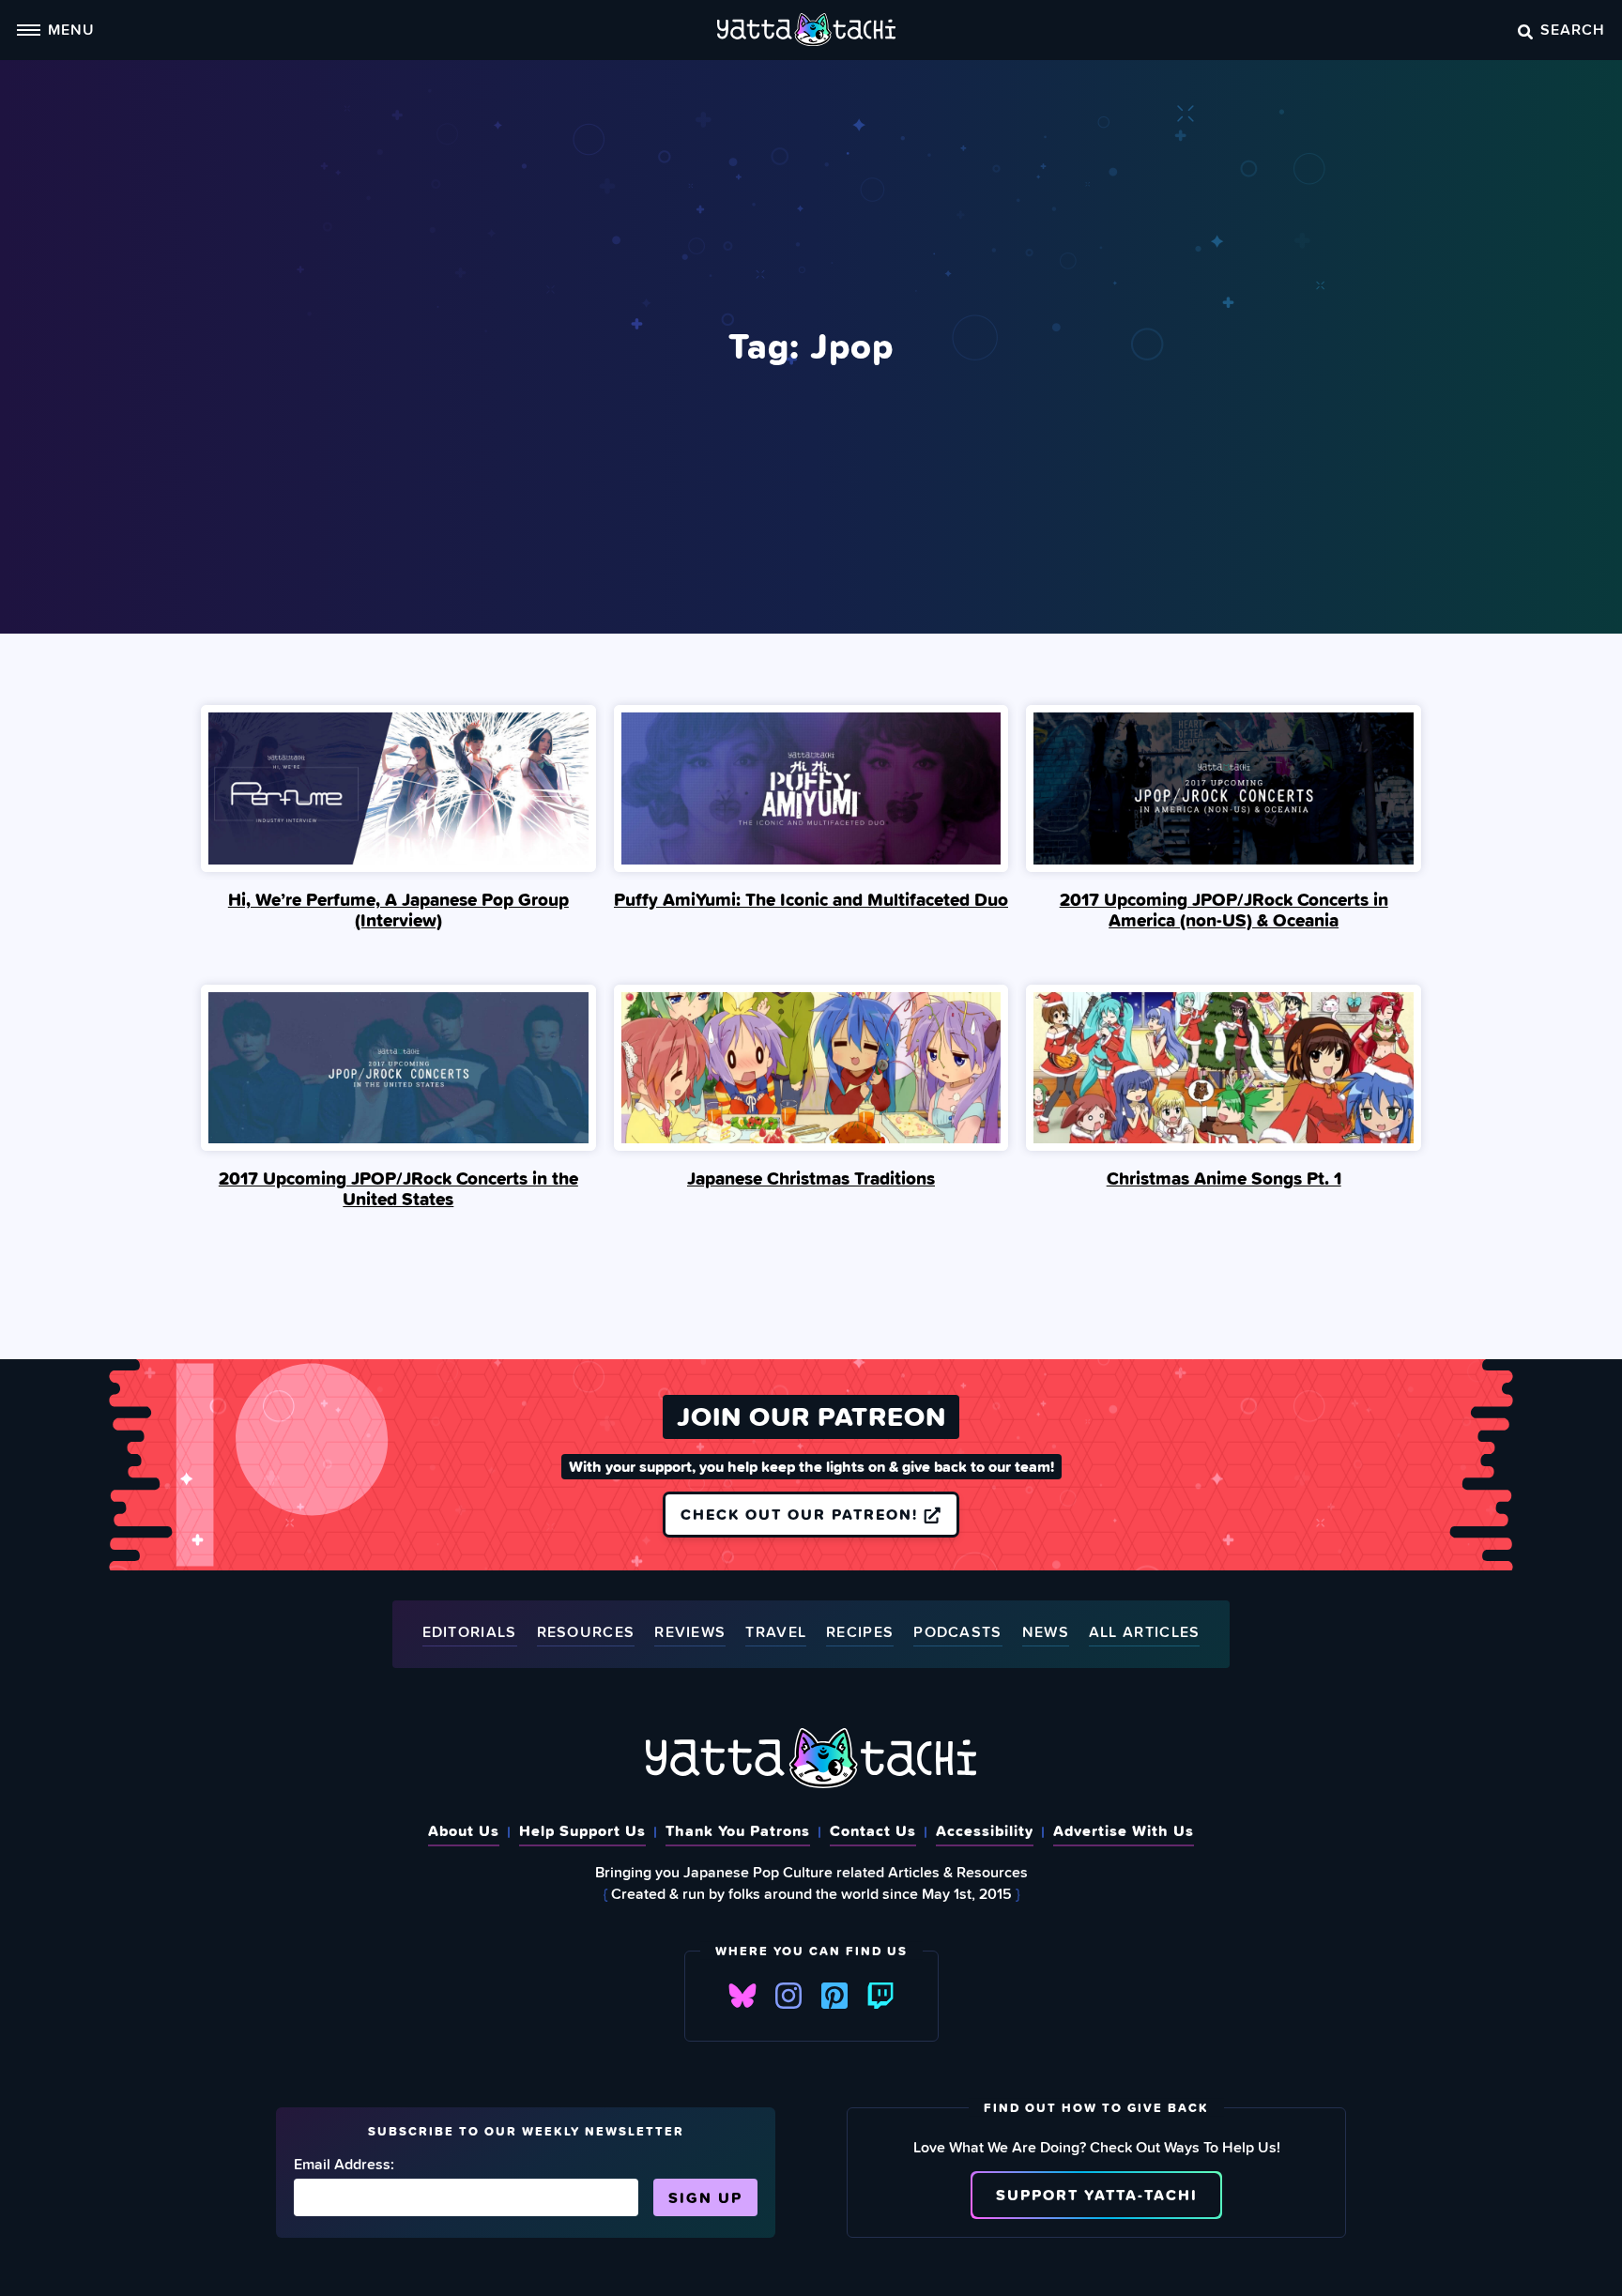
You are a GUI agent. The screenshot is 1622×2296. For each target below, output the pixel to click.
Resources (586, 1633)
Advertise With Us (1124, 1830)
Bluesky (742, 1996)
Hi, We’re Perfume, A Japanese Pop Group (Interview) (398, 910)
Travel (776, 1633)
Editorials (470, 1633)
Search (1573, 29)
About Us (464, 1830)
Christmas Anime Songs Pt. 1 (1224, 1178)
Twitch (880, 1996)
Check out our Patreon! (802, 1514)
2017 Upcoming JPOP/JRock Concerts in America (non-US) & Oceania (1224, 910)
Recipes (860, 1633)
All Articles (1145, 1633)
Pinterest (834, 1996)
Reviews (690, 1633)
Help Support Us (582, 1830)
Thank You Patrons (738, 1830)
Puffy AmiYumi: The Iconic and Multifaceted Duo (811, 899)
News (1046, 1633)
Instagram (788, 1996)
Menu (71, 29)
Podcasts (957, 1633)
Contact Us (873, 1830)
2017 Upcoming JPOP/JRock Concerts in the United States (398, 1188)
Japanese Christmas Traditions (811, 1178)
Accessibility (985, 1830)
